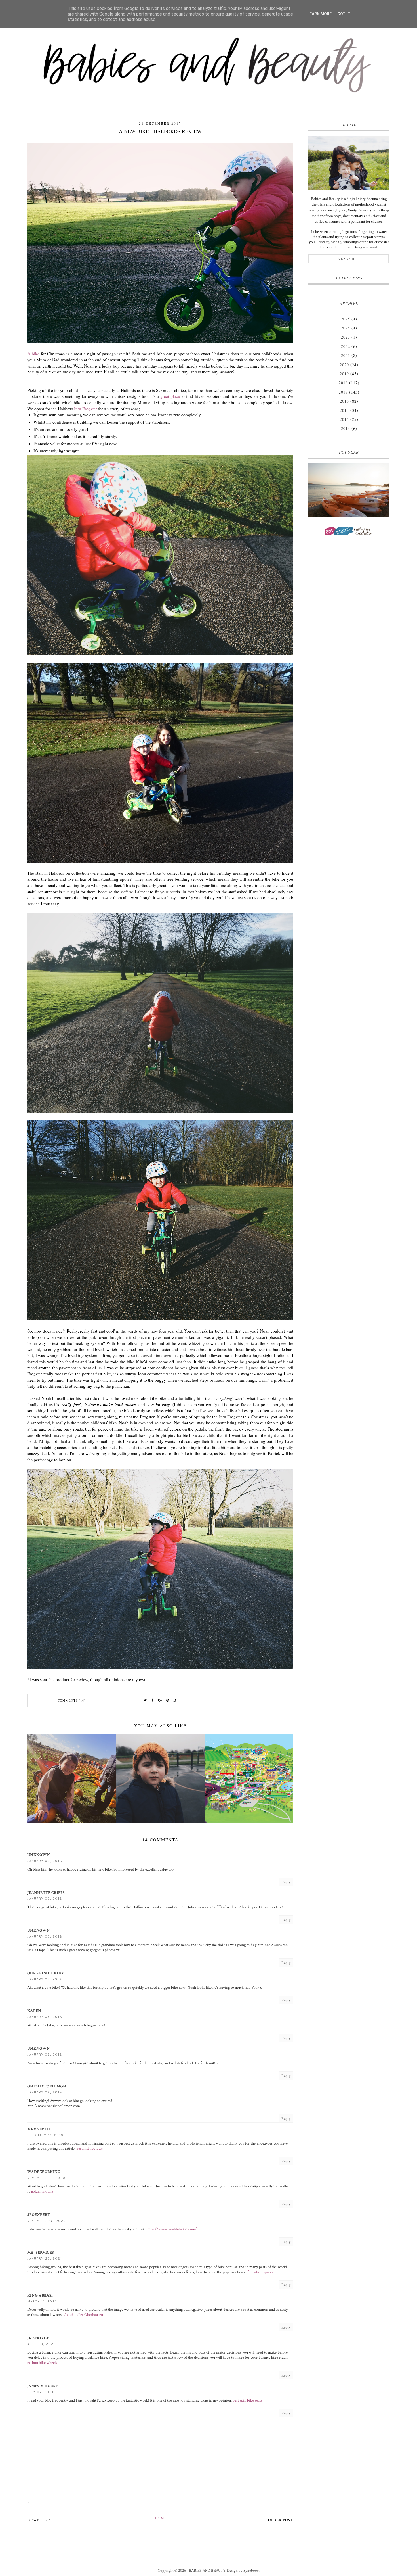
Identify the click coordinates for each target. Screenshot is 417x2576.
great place (170, 396)
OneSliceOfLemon (47, 2086)
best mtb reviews (89, 2149)
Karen (34, 2011)
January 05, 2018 (45, 2017)
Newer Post (41, 2520)
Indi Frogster (86, 409)
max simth (39, 2129)
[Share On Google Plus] (160, 1700)
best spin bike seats (247, 2400)
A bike (33, 354)
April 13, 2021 (41, 2344)
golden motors (42, 2191)
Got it (344, 14)
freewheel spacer (260, 2272)
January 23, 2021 (45, 2259)
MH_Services (41, 2253)
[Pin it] (168, 1700)
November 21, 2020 (46, 2178)
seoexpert (39, 2215)
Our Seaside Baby (46, 1973)
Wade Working (44, 2172)
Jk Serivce (38, 2338)
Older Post (280, 2520)
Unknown (39, 1855)
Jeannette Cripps (46, 1893)
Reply (286, 1882)
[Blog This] (175, 1700)
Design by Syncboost (243, 2570)
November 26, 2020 (47, 2221)
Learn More (319, 14)
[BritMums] (349, 531)
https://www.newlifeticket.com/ (172, 2229)
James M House (43, 2386)
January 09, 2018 (45, 2055)
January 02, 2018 (45, 1861)
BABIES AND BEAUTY (207, 2570)
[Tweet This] (146, 1700)
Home (161, 2518)
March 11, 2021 (42, 2302)
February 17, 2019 (45, 2135)
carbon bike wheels (42, 2363)
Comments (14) (72, 1700)
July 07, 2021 (40, 2392)
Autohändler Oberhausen (84, 2315)
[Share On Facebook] (153, 1700)
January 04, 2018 (45, 1979)
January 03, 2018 (45, 1937)
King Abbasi (40, 2295)
